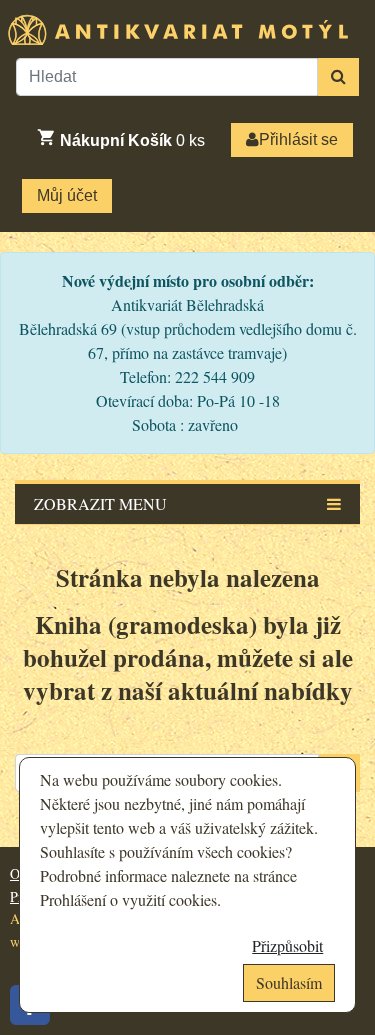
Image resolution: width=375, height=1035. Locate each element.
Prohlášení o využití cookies (128, 899)
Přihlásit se (298, 139)
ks (132, 140)
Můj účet (67, 195)
